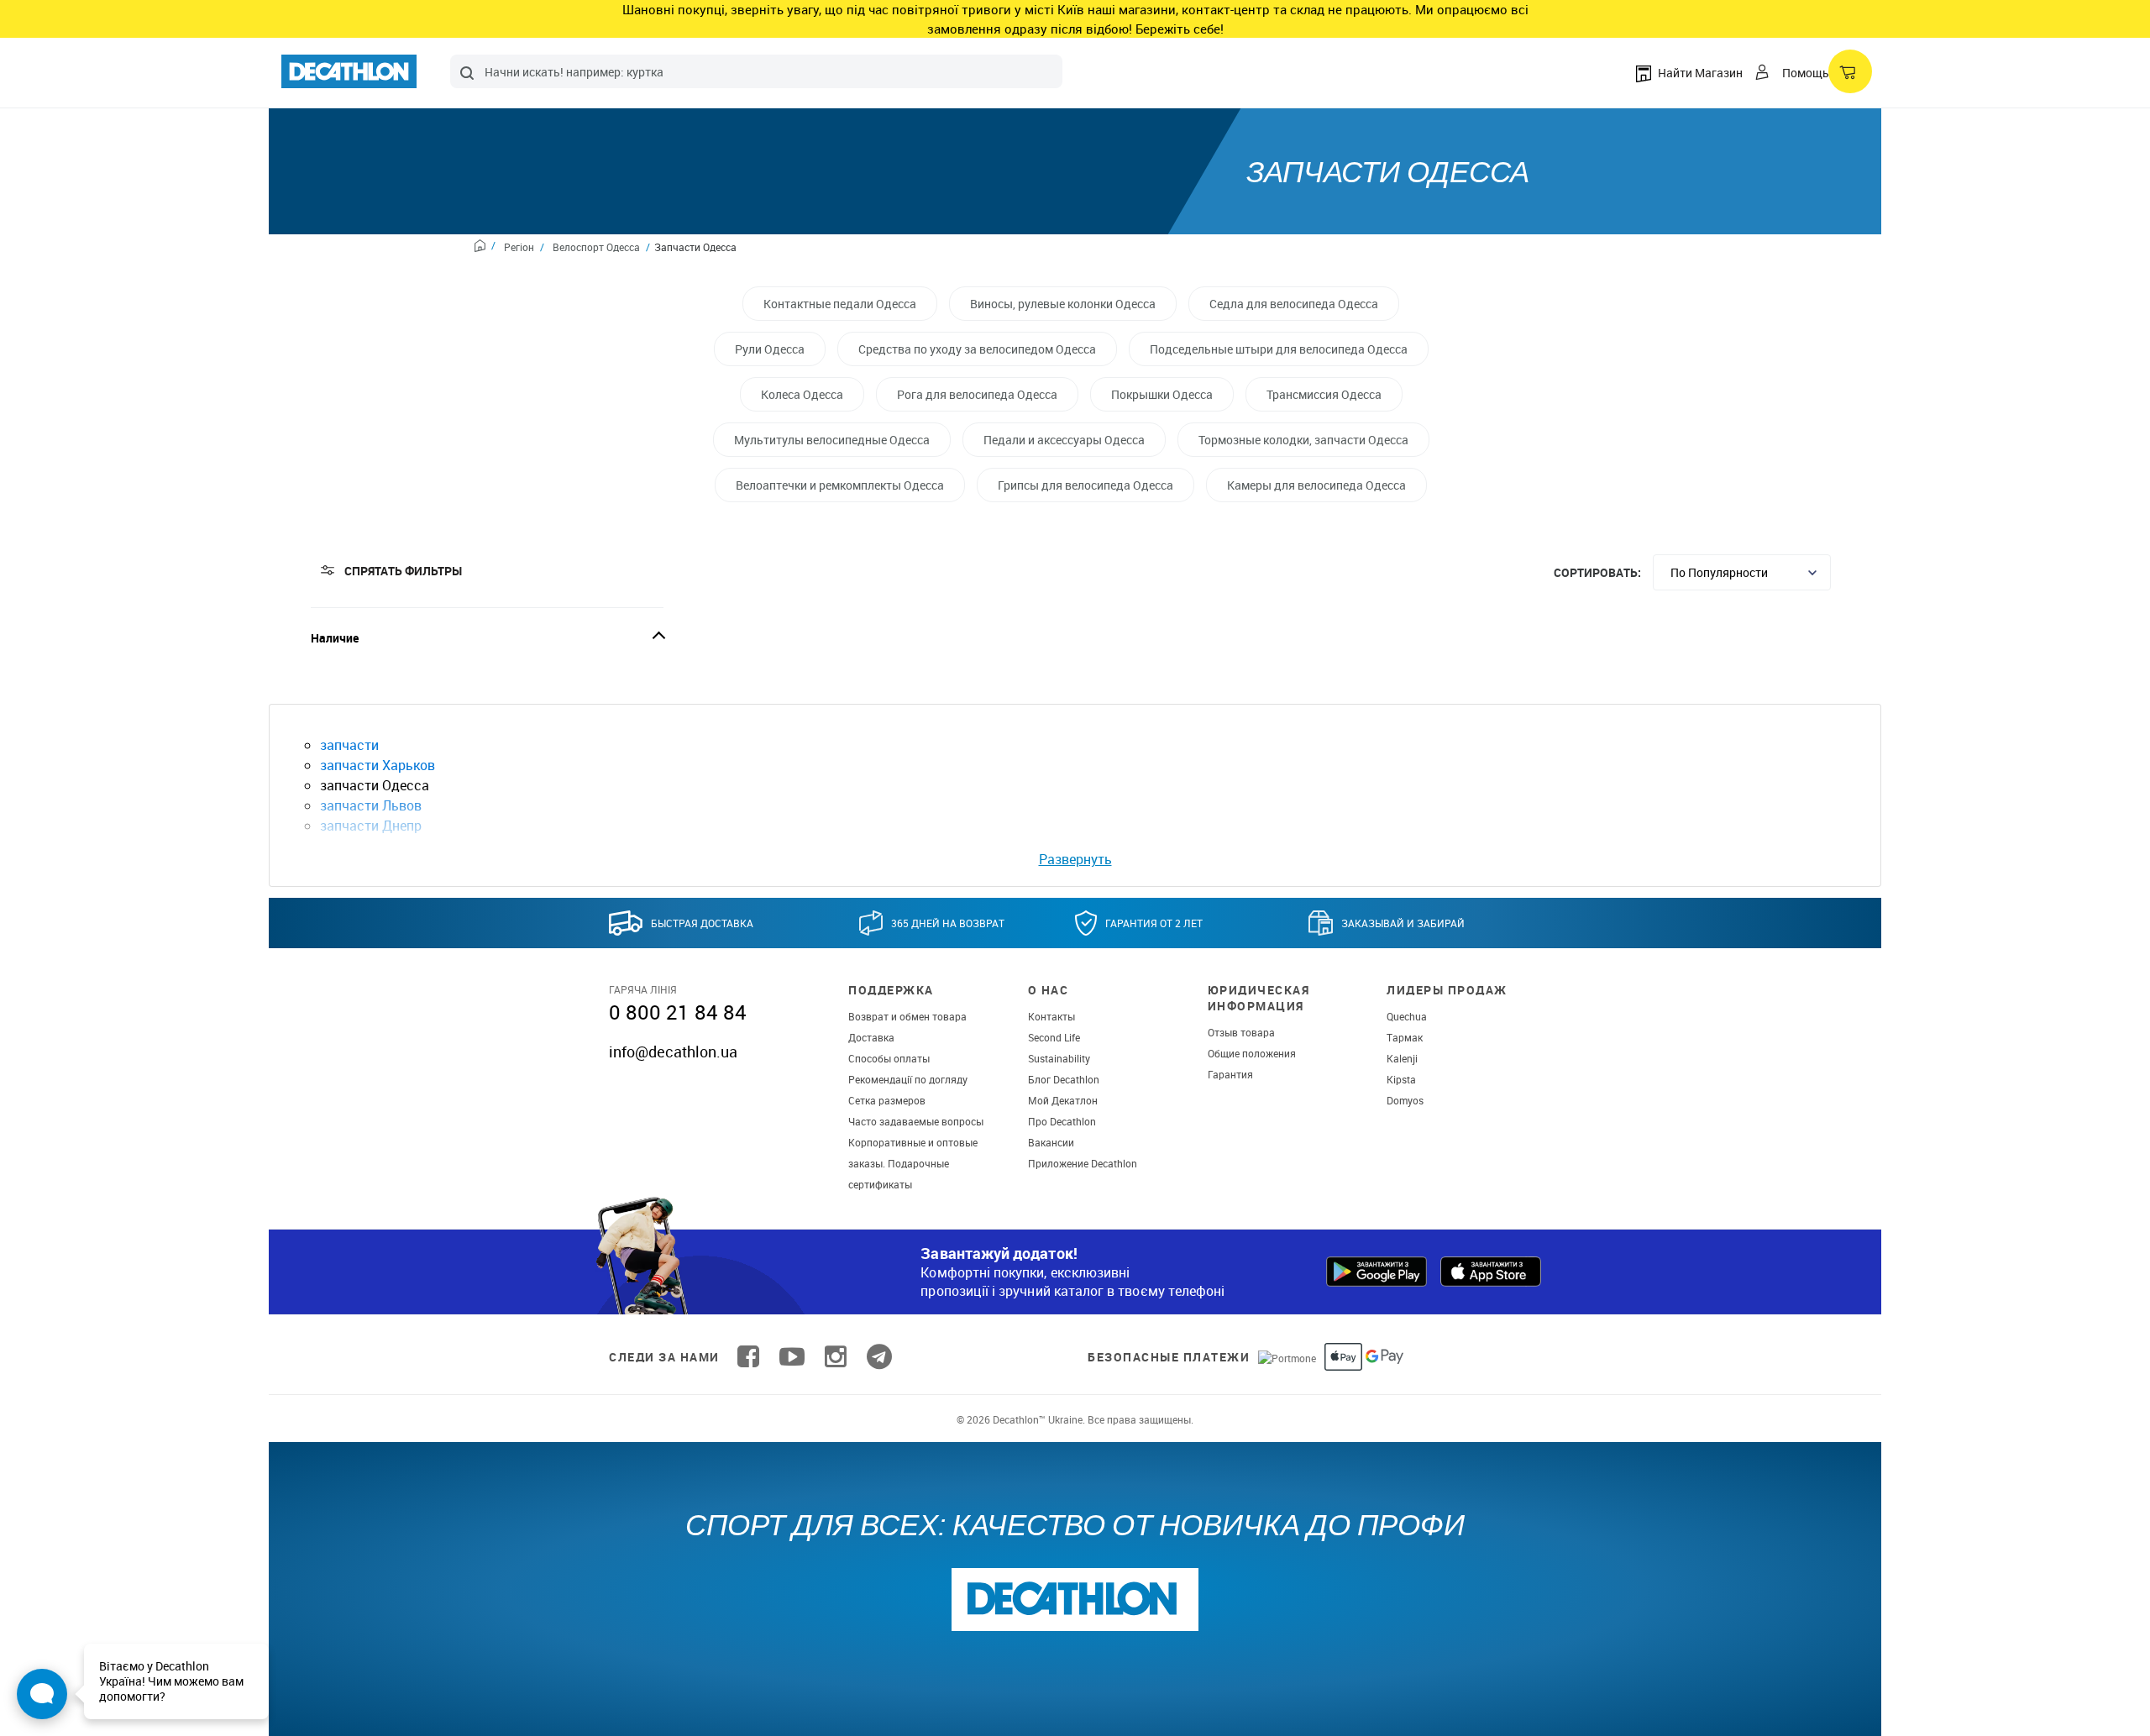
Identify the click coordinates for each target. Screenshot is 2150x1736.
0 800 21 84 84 (678, 1012)
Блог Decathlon (1064, 1079)
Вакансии (1051, 1142)
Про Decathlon (1062, 1121)
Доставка (871, 1037)
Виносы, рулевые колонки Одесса (1063, 304)
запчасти (349, 745)
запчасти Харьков (378, 765)
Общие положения (1252, 1053)
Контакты (1051, 1016)
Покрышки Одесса (1162, 394)
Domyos (1405, 1100)
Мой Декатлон (1063, 1100)
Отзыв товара (1241, 1032)
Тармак (1405, 1037)
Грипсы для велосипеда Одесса (1085, 485)
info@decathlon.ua (673, 1052)
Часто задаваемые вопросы (916, 1121)
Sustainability (1059, 1058)
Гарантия (1230, 1074)
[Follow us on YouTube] (792, 1357)
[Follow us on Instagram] (836, 1357)
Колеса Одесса (802, 394)
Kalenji (1402, 1058)
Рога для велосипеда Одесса (977, 394)
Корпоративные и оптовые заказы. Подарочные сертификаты (913, 1163)
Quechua (1407, 1016)
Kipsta (1401, 1079)
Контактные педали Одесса (840, 304)
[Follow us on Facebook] (748, 1357)
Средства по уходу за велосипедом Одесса (977, 349)
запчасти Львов (371, 805)
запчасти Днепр (371, 826)
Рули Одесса (770, 349)
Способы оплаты (889, 1058)
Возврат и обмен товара (907, 1016)
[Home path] (485, 248)
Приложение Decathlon (1083, 1163)
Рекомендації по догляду (908, 1079)
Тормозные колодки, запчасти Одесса (1303, 440)
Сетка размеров (887, 1100)
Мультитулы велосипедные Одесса (832, 440)
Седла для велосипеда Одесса (1294, 304)
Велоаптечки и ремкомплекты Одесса (840, 485)
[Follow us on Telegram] (879, 1357)
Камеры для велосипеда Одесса (1316, 485)
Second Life (1054, 1037)
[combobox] (756, 71)
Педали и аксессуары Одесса (1064, 440)
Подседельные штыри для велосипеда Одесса (1279, 349)
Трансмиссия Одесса (1324, 394)
